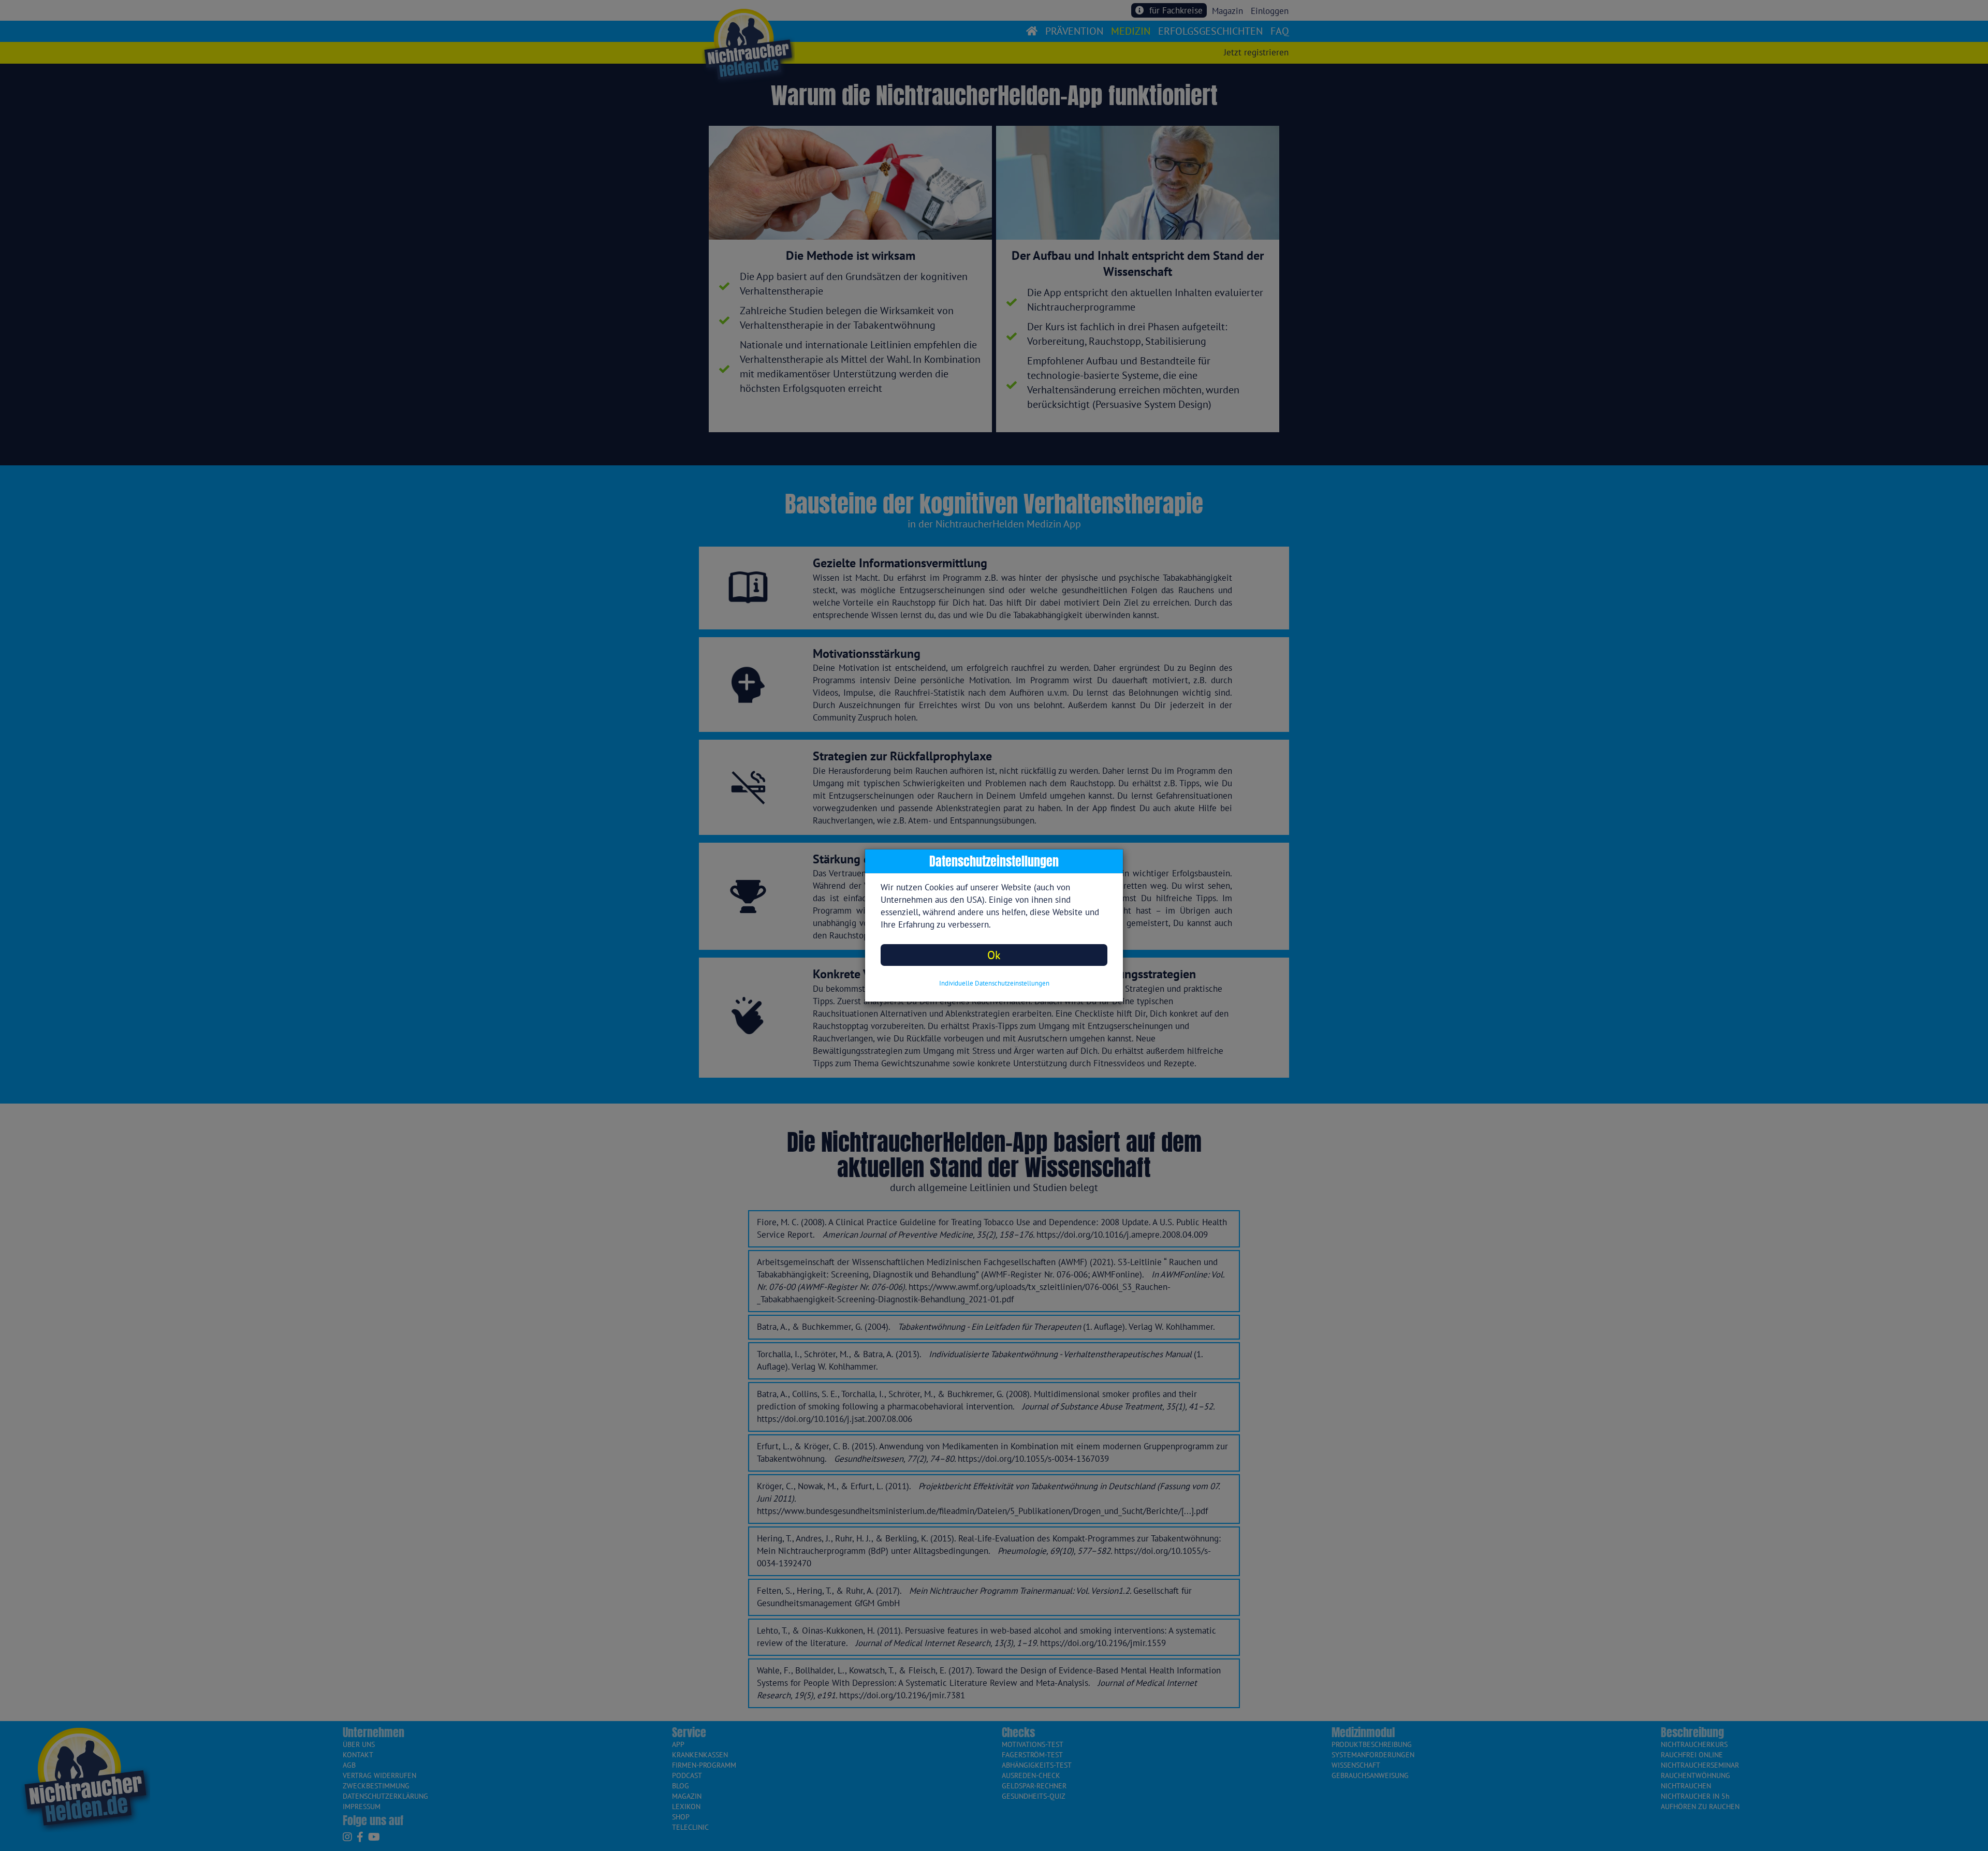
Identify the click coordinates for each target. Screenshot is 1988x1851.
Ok (994, 955)
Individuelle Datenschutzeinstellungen (994, 983)
